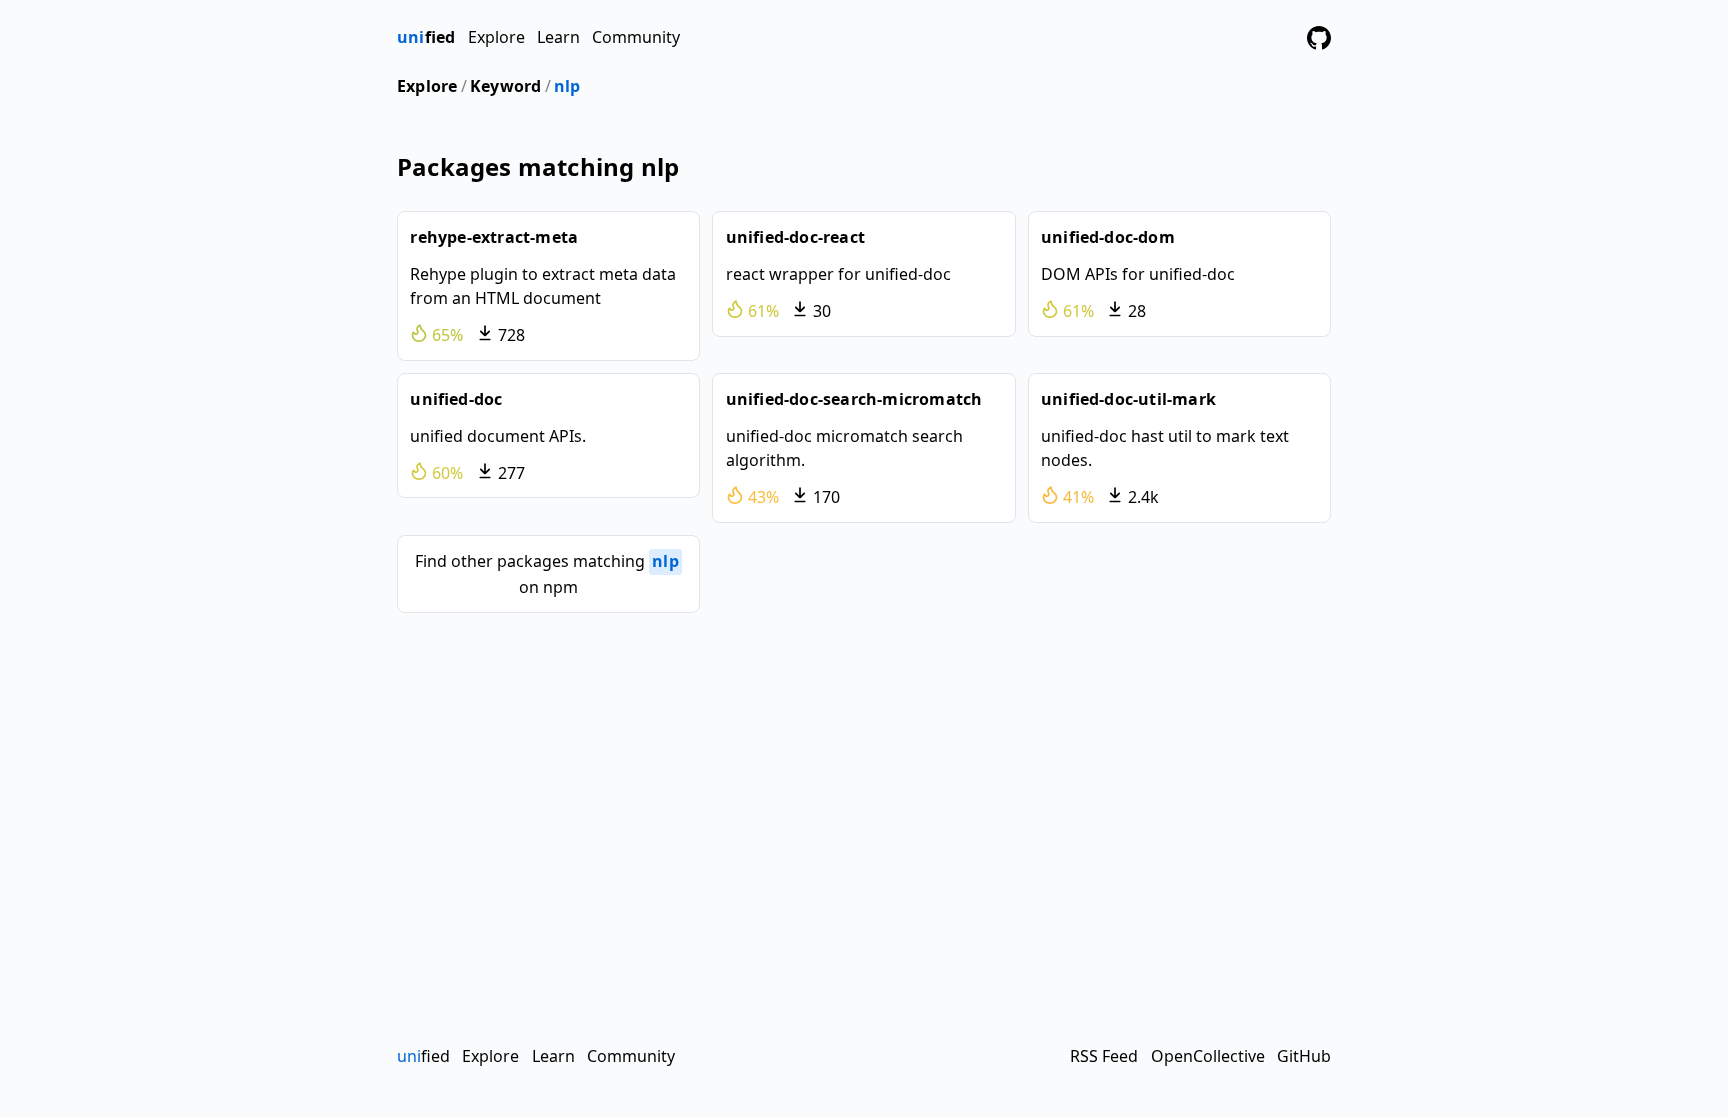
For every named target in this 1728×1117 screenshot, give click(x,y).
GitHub (1304, 1056)
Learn (558, 37)
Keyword (505, 86)
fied (426, 37)
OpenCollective (1208, 1056)
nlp (567, 86)
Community (636, 37)
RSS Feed (1104, 1056)
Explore (496, 37)
